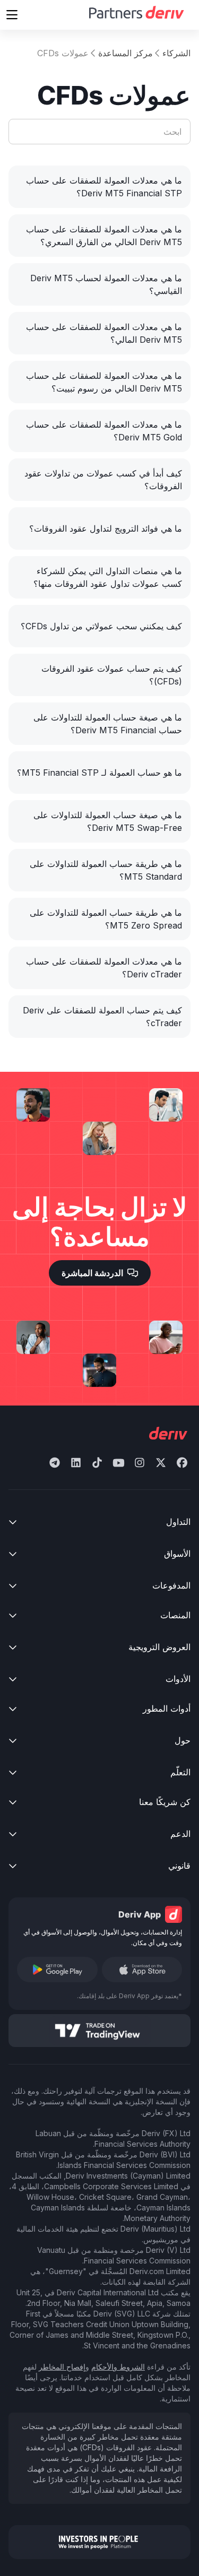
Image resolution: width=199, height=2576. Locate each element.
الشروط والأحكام (118, 2367)
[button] (12, 15)
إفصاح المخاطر (62, 2367)
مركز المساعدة (126, 53)
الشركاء (176, 53)
